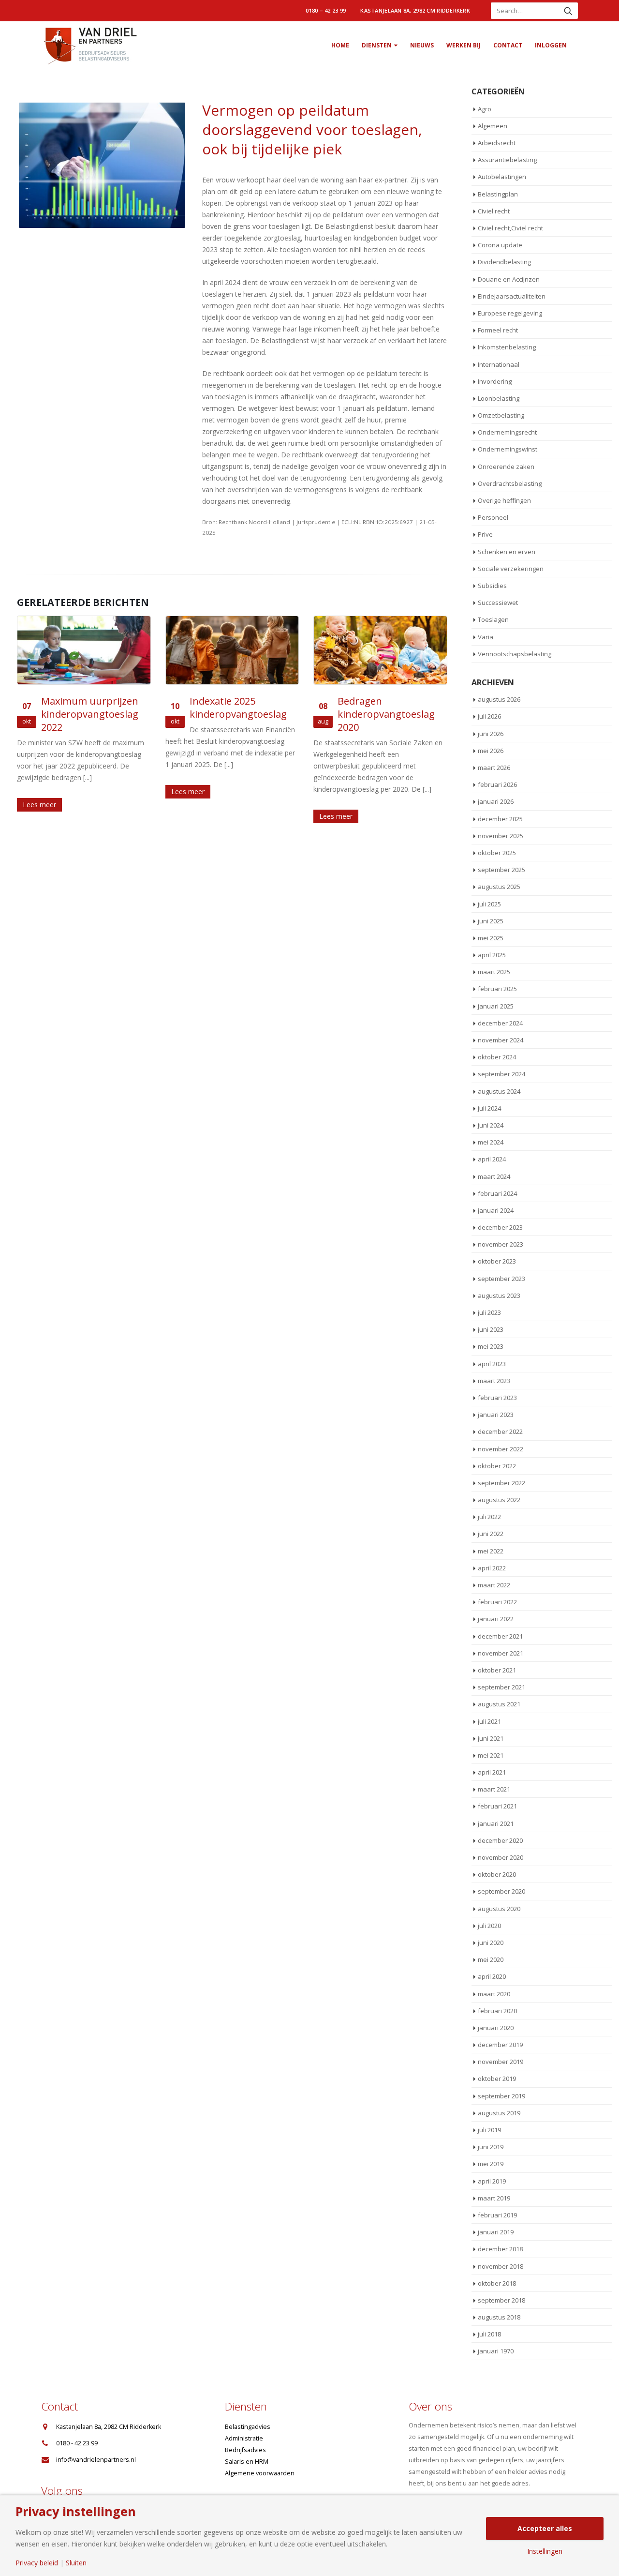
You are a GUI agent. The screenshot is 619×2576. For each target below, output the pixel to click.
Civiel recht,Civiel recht (510, 228)
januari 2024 (496, 1210)
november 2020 (501, 1857)
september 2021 (501, 1687)
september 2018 (501, 2300)
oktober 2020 (497, 1874)
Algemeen (493, 126)
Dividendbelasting (504, 262)
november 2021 (501, 1653)
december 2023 (500, 1227)
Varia (486, 637)
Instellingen (545, 2551)
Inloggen (551, 45)
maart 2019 (494, 2198)
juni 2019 (491, 2147)
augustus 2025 (499, 887)
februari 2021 (497, 1806)
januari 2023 (496, 1415)
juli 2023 (489, 1312)
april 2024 (492, 1159)
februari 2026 (497, 784)
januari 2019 (496, 2232)
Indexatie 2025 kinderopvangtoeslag (238, 708)
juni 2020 (491, 1943)
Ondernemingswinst (508, 449)
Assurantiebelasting (507, 160)
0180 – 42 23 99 (326, 10)
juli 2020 (489, 1926)
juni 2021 (491, 1738)
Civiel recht (494, 211)
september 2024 (501, 1074)
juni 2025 (491, 921)
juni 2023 (491, 1329)
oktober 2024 (497, 1057)
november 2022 (501, 1449)
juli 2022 (489, 1517)
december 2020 (500, 1840)
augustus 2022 (499, 1500)
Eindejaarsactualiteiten (512, 296)
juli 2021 (489, 1721)
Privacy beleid (37, 2563)
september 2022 (501, 1483)
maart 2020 (494, 1994)
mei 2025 (491, 938)
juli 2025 (489, 904)
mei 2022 (491, 1551)
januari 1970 (496, 2351)
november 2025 (501, 836)
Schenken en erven (507, 552)
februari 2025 (497, 989)
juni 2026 (491, 734)
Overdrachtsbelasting (510, 483)
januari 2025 (496, 1006)
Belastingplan (498, 194)
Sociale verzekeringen (511, 569)
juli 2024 (489, 1108)
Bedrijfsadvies (245, 2450)
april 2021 (492, 1772)
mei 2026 (491, 751)
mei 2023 (491, 1346)
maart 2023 (494, 1381)
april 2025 (492, 955)
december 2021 (500, 1636)
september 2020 (501, 1891)
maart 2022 (494, 1585)
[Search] (568, 11)
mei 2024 (491, 1142)
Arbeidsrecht (497, 143)
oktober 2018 (497, 2283)
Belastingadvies (248, 2427)
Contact (508, 45)
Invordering (495, 381)
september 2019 (501, 2096)
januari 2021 (496, 1823)
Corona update (500, 245)
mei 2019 (491, 2164)
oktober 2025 (497, 853)
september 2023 (501, 1279)
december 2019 (500, 2045)
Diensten (377, 45)
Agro (485, 109)
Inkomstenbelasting (507, 347)
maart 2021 (494, 1789)
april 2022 (492, 1568)
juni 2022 (491, 1534)
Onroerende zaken (506, 467)
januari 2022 (496, 1619)
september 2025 (501, 870)
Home (340, 45)
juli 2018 (489, 2334)
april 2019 (492, 2181)
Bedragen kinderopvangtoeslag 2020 (386, 714)
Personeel (493, 517)
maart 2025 (494, 972)
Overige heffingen (504, 500)
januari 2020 (496, 2028)
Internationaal (499, 364)
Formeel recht (498, 330)
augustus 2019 (499, 2113)
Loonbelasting (499, 398)
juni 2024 (491, 1125)
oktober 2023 (497, 1261)
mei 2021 (491, 1755)
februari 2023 (497, 1398)
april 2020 (492, 1976)
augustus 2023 (499, 1296)
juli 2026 (489, 716)
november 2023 (501, 1244)
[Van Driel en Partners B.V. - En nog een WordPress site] (89, 45)
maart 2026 (494, 768)
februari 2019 (497, 2215)
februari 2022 (497, 1602)
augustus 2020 (499, 1909)
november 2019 (501, 2062)
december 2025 (500, 819)
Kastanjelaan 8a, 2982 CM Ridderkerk (415, 10)
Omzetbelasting (501, 415)
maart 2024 (494, 1176)
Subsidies (492, 586)
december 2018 (500, 2249)
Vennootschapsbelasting (515, 654)
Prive (485, 534)
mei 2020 (491, 1959)
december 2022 (500, 1431)
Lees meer (39, 805)
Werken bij (464, 45)
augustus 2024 (499, 1091)
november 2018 (501, 2266)
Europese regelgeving (510, 313)
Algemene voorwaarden (260, 2473)
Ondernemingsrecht (507, 432)
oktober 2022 (497, 1466)
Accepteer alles (545, 2528)
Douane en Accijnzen (509, 279)
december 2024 (500, 1023)
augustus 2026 (499, 699)
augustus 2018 (499, 2317)
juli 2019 (489, 2130)
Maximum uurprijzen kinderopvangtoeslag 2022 (90, 714)
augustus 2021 (499, 1704)
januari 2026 (496, 801)
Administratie (244, 2438)
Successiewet (498, 603)
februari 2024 (497, 1193)
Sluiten (76, 2563)
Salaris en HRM (247, 2462)
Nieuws (422, 45)
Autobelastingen (502, 177)
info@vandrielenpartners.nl (96, 2460)
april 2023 (492, 1364)
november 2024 (501, 1040)
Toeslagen (493, 619)
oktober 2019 (497, 2079)
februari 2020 (497, 2011)
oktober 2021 (497, 1670)
